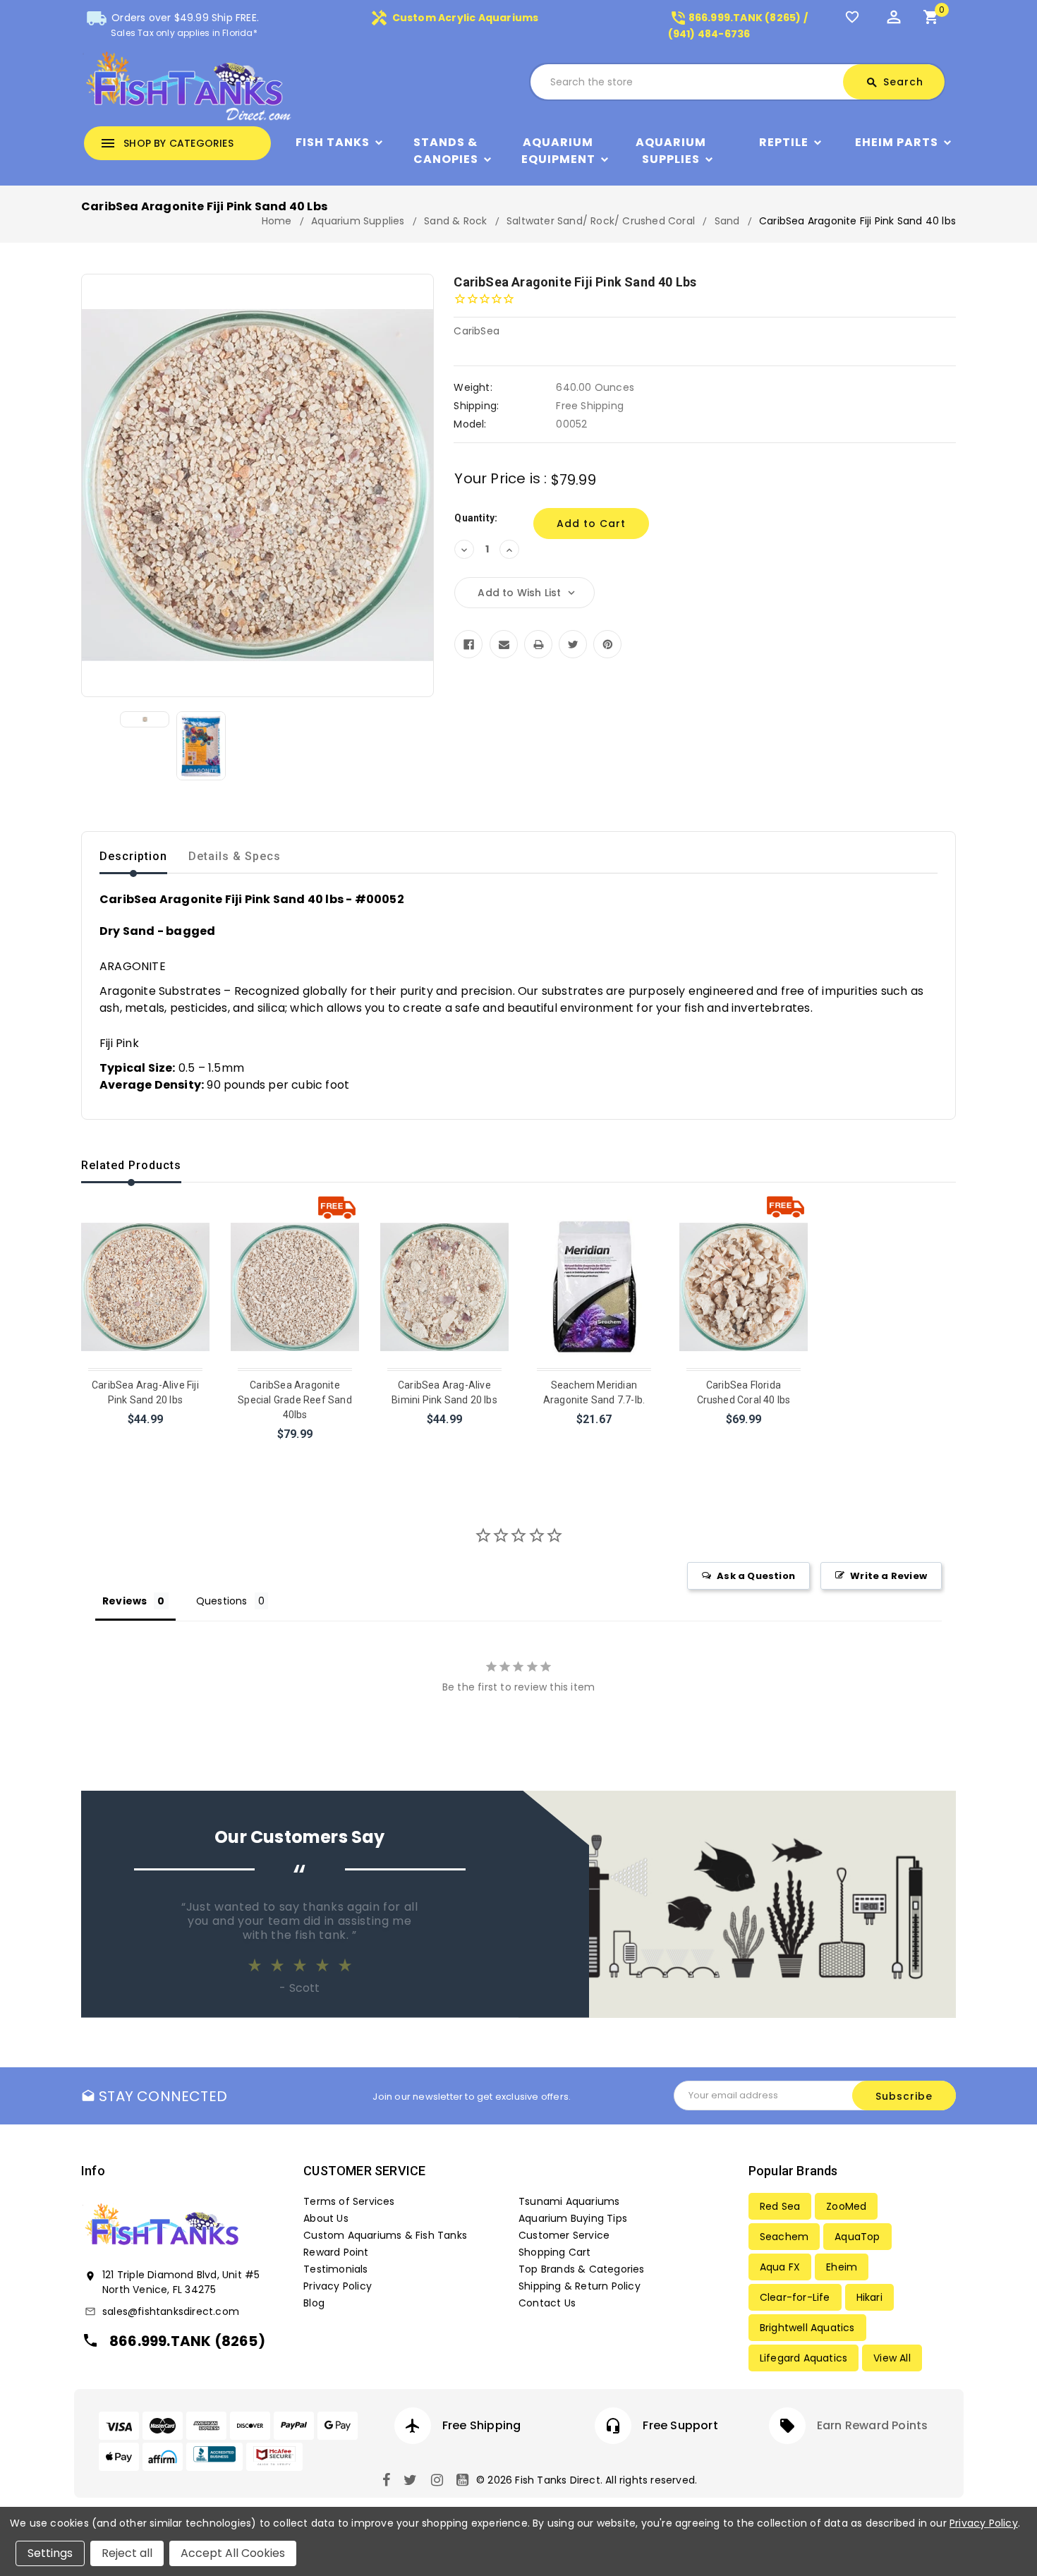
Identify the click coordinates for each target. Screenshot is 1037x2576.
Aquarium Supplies (671, 151)
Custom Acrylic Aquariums (454, 18)
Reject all (127, 2553)
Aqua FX (780, 2267)
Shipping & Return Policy (580, 2286)
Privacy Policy (338, 2286)
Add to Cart (146, 1438)
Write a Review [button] (889, 1576)
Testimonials (335, 2269)
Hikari (869, 2297)
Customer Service (564, 2235)
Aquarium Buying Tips (573, 2218)
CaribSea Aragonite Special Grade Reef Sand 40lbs (295, 1400)
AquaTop (857, 2237)
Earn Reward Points (873, 2425)
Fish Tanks (333, 142)
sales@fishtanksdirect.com (171, 2311)
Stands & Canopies (446, 151)
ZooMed (846, 2206)
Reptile (784, 142)
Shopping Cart (555, 2252)
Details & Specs (235, 856)
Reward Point (336, 2252)
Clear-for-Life (795, 2297)
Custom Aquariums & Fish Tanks (385, 2235)
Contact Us (547, 2303)
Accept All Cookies (233, 2553)
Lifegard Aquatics (803, 2358)
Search (895, 82)
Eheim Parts (897, 142)
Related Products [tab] (131, 1165)
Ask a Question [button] (756, 1576)
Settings (50, 2553)
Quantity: (476, 518)
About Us (326, 2218)
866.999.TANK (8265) (187, 2341)
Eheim (842, 2267)
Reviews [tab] (125, 1601)
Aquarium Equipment (558, 151)
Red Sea (780, 2206)
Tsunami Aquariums (569, 2201)
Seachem (784, 2237)
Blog (314, 2303)
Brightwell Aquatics (807, 2328)
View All (892, 2358)
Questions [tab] (222, 1601)
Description (133, 856)
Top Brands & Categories (582, 2269)
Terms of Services (349, 2201)
